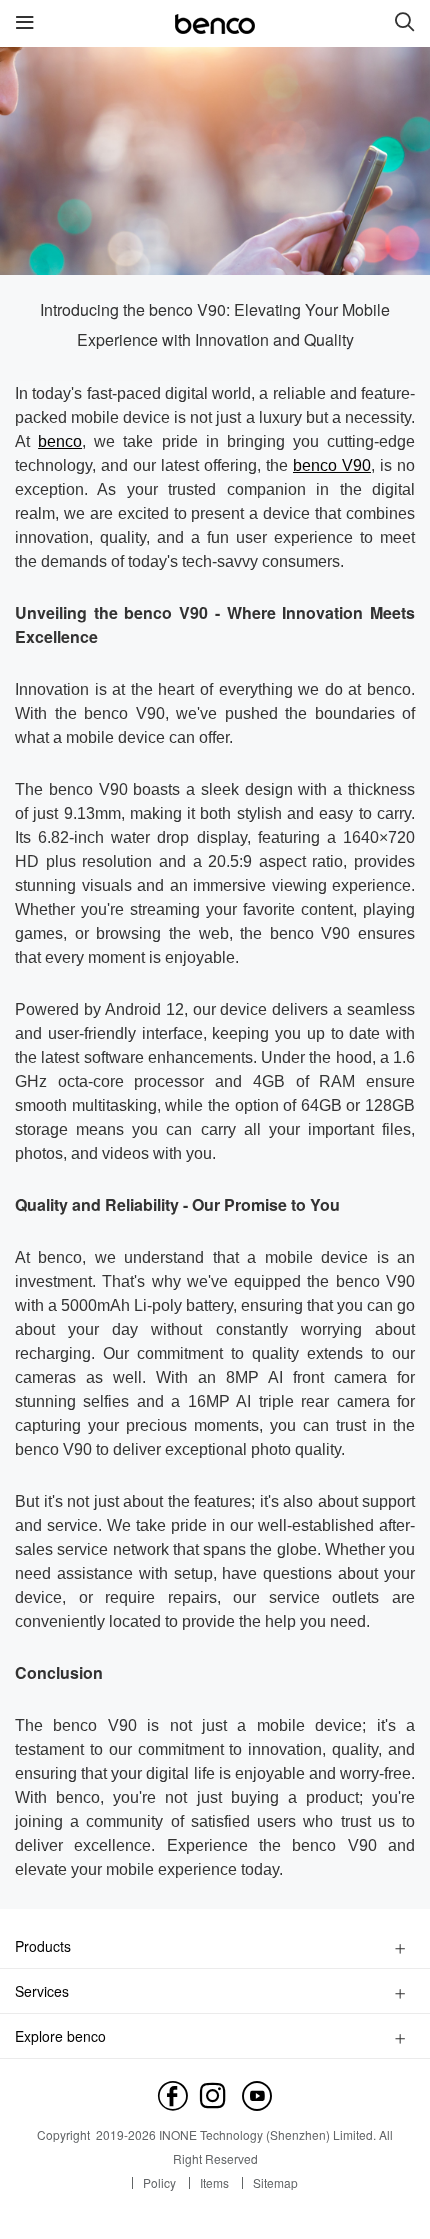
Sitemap (275, 2182)
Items (214, 2182)
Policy (159, 2182)
